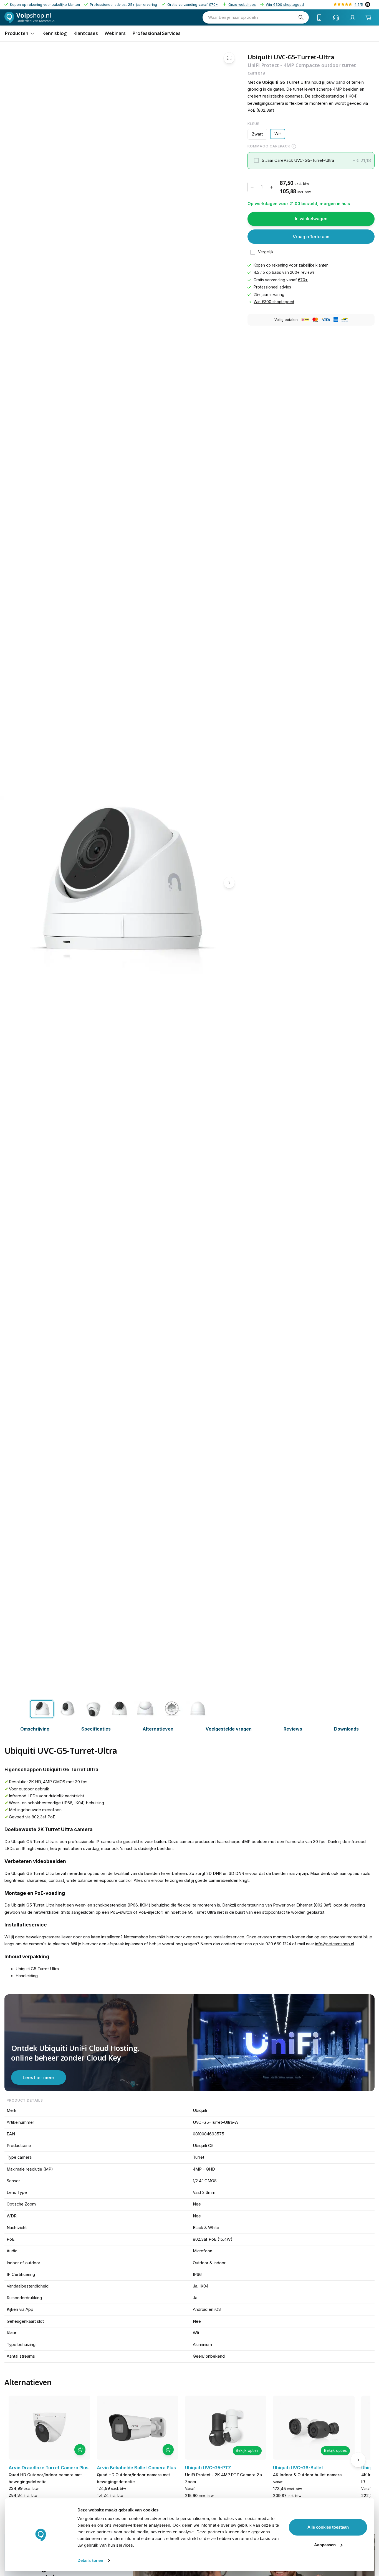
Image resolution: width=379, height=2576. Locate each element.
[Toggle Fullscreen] (229, 58)
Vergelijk (266, 252)
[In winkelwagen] (80, 2450)
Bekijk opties (247, 2450)
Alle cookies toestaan (328, 2527)
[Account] (353, 17)
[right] (229, 883)
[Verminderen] (252, 187)
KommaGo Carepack (269, 146)
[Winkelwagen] (368, 18)
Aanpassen (325, 2545)
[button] (311, 161)
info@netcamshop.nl (335, 1944)
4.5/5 (359, 5)
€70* (213, 5)
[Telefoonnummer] (319, 17)
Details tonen (90, 2560)
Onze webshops (242, 5)
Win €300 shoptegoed (285, 5)
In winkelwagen (311, 219)
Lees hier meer (39, 2077)
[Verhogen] (272, 187)
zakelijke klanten (314, 265)
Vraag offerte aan (311, 237)
